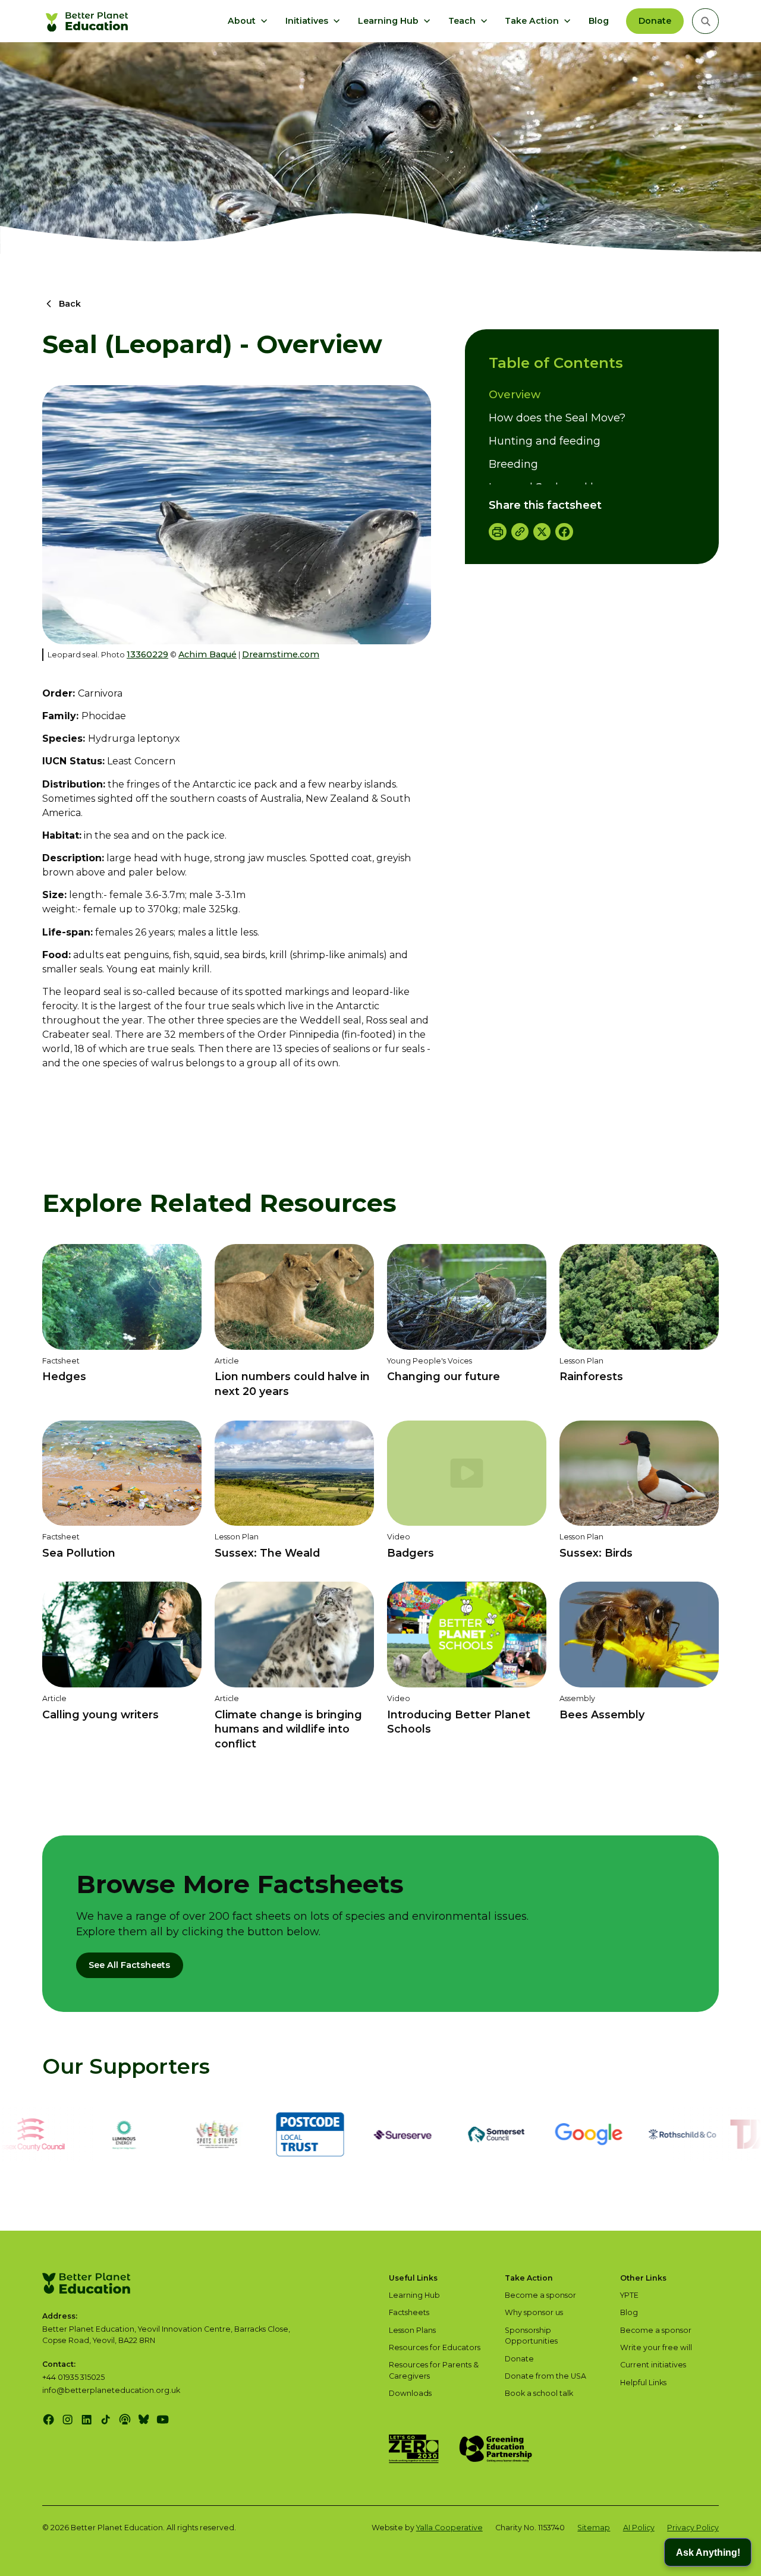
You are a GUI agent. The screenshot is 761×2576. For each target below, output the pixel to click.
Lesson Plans (412, 2330)
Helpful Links (643, 2383)
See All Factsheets (129, 1965)
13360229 (147, 654)
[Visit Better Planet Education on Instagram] (67, 2419)
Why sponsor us (534, 2312)
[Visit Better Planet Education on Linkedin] (87, 2419)
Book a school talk (539, 2393)
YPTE (629, 2295)
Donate (655, 21)
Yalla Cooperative (449, 2528)
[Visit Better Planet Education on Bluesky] (144, 2419)
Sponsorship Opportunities (531, 2336)
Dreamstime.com (281, 654)
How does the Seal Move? (557, 418)
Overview (515, 395)
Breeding (513, 464)
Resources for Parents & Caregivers (434, 2370)
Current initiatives (653, 2365)
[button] (248, 21)
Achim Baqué (207, 654)
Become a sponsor (540, 2295)
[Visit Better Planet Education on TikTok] (106, 2419)
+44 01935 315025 (73, 2377)
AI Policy (639, 2528)
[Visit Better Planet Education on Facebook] (48, 2419)
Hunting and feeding (545, 441)
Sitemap (594, 2528)
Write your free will (656, 2347)
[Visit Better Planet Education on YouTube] (163, 2419)
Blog (599, 21)
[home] (89, 21)
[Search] (705, 21)
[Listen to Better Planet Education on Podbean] (125, 2419)
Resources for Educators (435, 2347)
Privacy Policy (693, 2528)
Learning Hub (414, 2295)
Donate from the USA (545, 2376)
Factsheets (409, 2312)
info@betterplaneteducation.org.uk (111, 2390)
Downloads (410, 2393)
